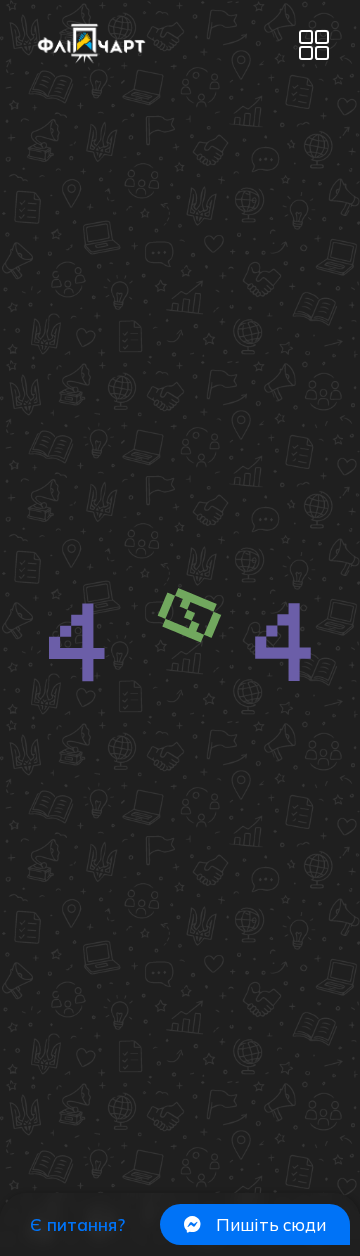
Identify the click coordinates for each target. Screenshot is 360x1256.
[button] (313, 46)
